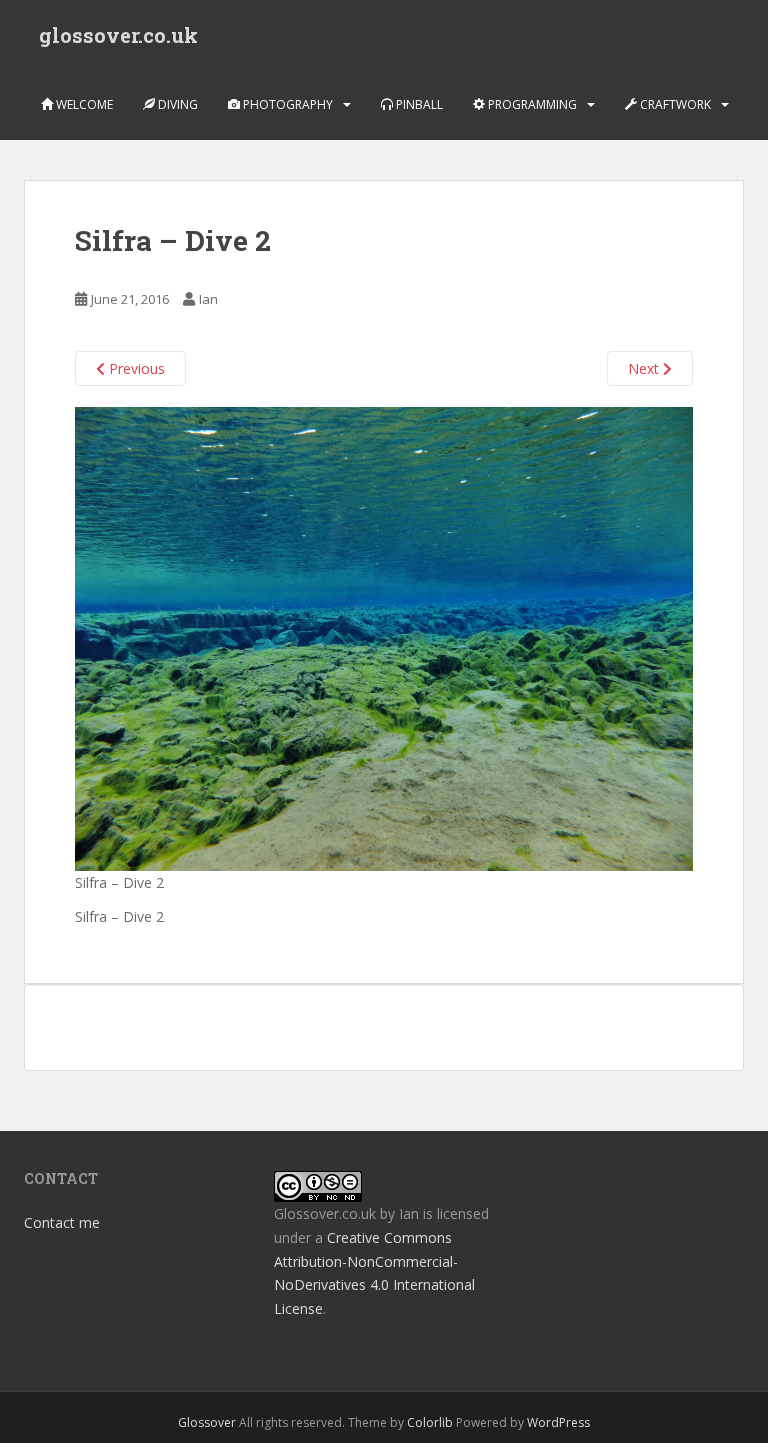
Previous (135, 368)
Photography (286, 104)
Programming (531, 104)
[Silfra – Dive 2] (384, 637)
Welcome (83, 104)
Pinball (418, 104)
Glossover (207, 1422)
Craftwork (674, 104)
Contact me (62, 1222)
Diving (176, 104)
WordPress (558, 1422)
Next (645, 368)
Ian (208, 299)
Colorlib (430, 1422)
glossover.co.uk (118, 35)
